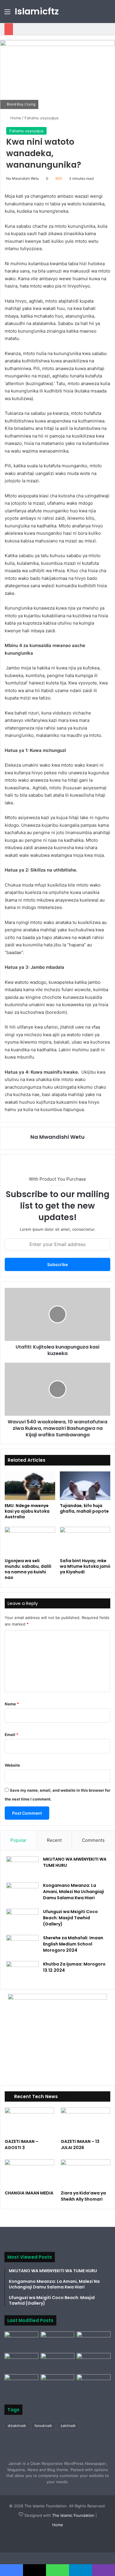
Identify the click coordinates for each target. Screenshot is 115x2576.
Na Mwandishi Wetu (23, 178)
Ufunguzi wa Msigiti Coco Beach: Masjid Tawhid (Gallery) (70, 1918)
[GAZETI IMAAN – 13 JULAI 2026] (86, 2122)
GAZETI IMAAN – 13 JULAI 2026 (80, 2145)
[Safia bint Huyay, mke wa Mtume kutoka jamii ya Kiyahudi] (85, 1541)
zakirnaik (68, 2426)
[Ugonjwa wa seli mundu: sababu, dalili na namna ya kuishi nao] (30, 1541)
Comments (93, 1840)
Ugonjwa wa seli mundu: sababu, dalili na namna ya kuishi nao (28, 1569)
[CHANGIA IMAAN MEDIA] (29, 2173)
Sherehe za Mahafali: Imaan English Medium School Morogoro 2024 (73, 1944)
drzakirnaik (17, 2426)
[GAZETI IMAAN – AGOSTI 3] (29, 2122)
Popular (18, 1840)
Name (12, 1704)
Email (11, 1735)
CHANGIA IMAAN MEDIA (29, 2193)
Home (15, 118)
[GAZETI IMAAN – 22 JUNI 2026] (94, 2363)
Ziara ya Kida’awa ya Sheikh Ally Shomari (83, 2196)
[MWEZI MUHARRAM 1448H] (58, 2384)
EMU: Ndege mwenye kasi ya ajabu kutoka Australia (27, 1511)
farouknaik (43, 2426)
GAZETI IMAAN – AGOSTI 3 (22, 2145)
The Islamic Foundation (73, 2515)
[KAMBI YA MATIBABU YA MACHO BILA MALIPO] (94, 2384)
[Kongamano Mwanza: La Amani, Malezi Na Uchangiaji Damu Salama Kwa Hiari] (22, 1893)
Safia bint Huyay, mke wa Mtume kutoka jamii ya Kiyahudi (85, 1566)
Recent (54, 1840)
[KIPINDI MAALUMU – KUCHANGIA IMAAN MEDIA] (21, 2384)
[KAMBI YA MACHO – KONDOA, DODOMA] (21, 2341)
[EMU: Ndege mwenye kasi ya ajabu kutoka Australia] (30, 1486)
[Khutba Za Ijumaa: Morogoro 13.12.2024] (22, 1972)
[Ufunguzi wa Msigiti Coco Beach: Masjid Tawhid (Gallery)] (22, 1920)
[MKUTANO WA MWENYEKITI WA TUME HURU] (22, 1867)
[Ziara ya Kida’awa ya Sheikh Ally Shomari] (86, 2173)
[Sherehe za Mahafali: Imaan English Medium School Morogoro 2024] (22, 1946)
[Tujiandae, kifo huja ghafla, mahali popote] (85, 1486)
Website (12, 1765)
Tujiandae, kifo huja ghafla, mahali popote (84, 1508)
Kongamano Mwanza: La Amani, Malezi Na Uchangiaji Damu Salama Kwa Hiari (74, 1892)
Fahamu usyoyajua (41, 118)
